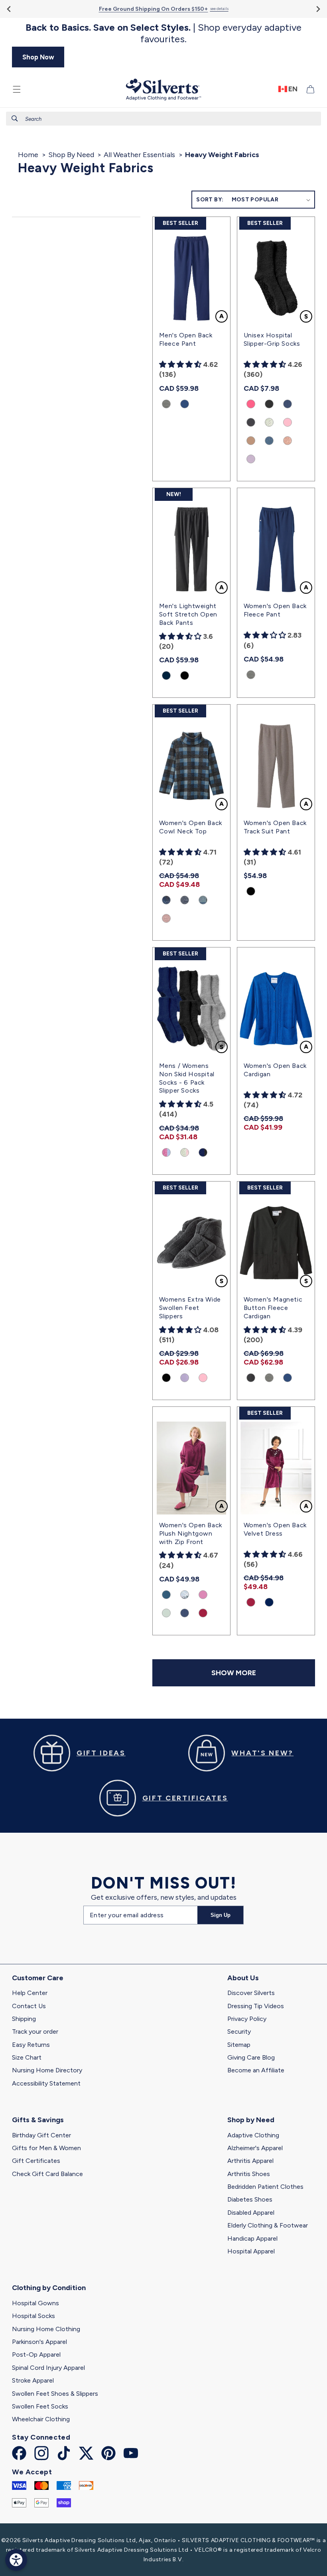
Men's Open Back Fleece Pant (186, 339)
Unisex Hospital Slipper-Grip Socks (272, 339)
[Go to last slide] (9, 9)
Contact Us (29, 2006)
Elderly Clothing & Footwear (268, 2225)
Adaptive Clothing (253, 2135)
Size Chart (27, 2057)
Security (239, 2031)
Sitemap (239, 2045)
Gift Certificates (36, 2161)
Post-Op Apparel (36, 2354)
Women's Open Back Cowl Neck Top (191, 827)
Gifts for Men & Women (46, 2148)
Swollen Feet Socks (40, 2406)
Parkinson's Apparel (39, 2342)
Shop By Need (71, 155)
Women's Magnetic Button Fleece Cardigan (273, 1308)
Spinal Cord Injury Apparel (48, 2368)
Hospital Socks (33, 2316)
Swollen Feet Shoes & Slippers (55, 2394)
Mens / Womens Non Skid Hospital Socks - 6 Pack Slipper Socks (187, 1078)
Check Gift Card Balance (47, 2174)
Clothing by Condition (49, 2288)
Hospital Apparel (251, 2251)
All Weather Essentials (139, 155)
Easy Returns (31, 2045)
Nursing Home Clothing (46, 2329)
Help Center (30, 1993)
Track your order (35, 2031)
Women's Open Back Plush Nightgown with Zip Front (191, 1533)
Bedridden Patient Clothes (265, 2187)
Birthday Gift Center (41, 2135)
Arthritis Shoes (249, 2174)
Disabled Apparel (251, 2213)
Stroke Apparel (33, 2380)
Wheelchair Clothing (41, 2419)
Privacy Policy (247, 2019)
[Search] (15, 118)
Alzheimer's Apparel (255, 2148)
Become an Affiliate (256, 2070)
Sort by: (210, 200)
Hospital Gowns (35, 2303)
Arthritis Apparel (250, 2161)
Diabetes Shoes (250, 2199)
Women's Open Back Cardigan (275, 1070)
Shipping (24, 2019)
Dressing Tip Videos (256, 2006)
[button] (17, 89)
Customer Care (38, 1978)
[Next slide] (318, 9)
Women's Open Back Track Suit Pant (275, 827)
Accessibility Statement (46, 2083)
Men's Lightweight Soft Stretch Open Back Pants (188, 614)
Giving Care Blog (251, 2057)
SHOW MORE (234, 1673)
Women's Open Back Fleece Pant (275, 610)
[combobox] (163, 119)
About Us (243, 1978)
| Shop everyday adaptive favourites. (163, 33)
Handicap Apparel (252, 2238)
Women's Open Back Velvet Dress (275, 1529)
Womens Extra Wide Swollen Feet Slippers (190, 1308)
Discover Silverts (251, 1993)
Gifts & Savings (38, 2120)
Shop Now (38, 57)
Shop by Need (251, 2120)
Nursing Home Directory (47, 2070)
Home (28, 155)
